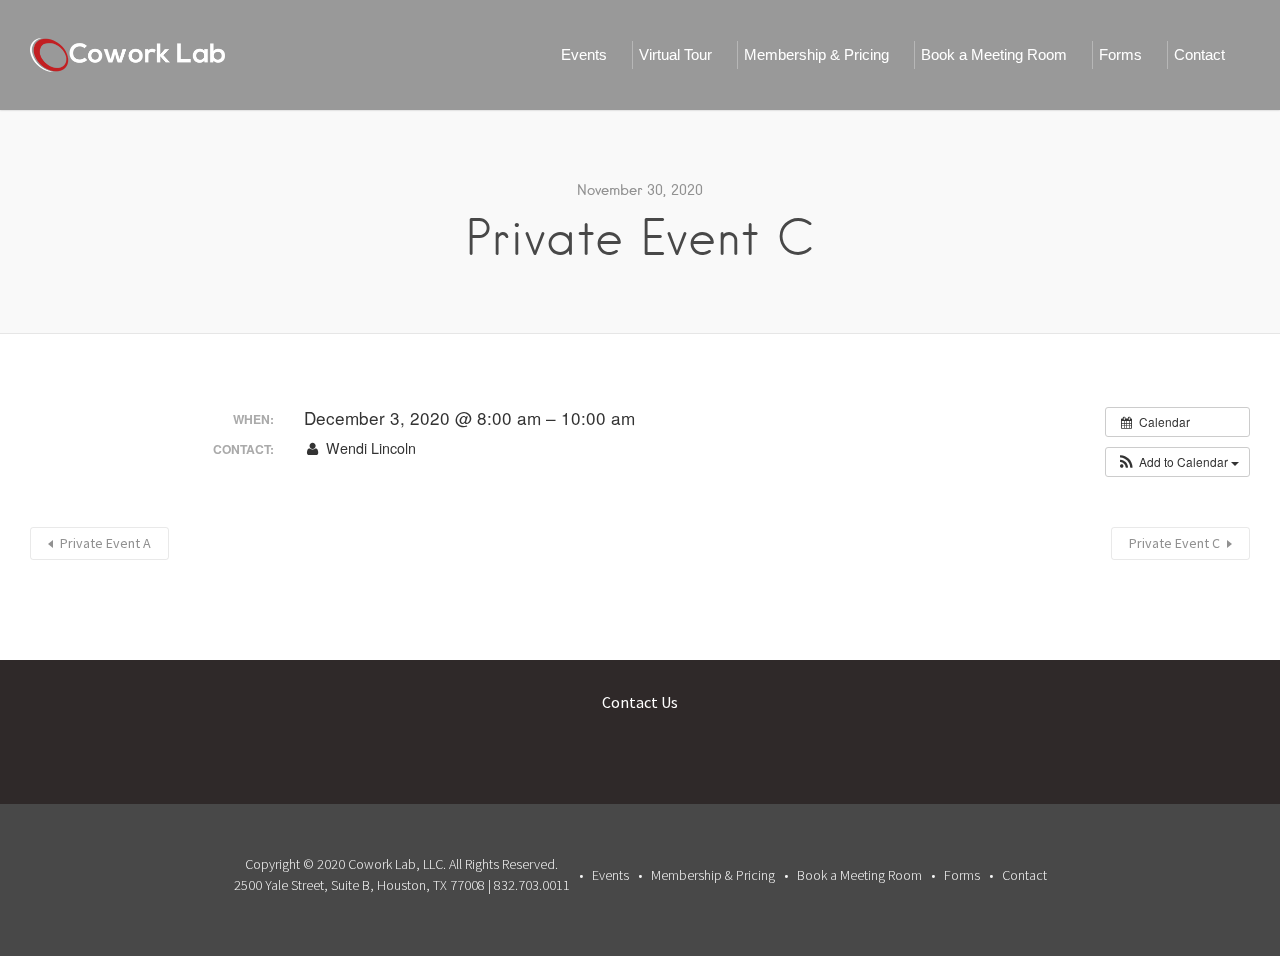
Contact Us (640, 702)
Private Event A (105, 543)
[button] (1177, 462)
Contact (1199, 54)
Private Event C (1174, 543)
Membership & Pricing (816, 54)
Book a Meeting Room (994, 54)
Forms (1120, 54)
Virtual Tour (675, 54)
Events (584, 54)
